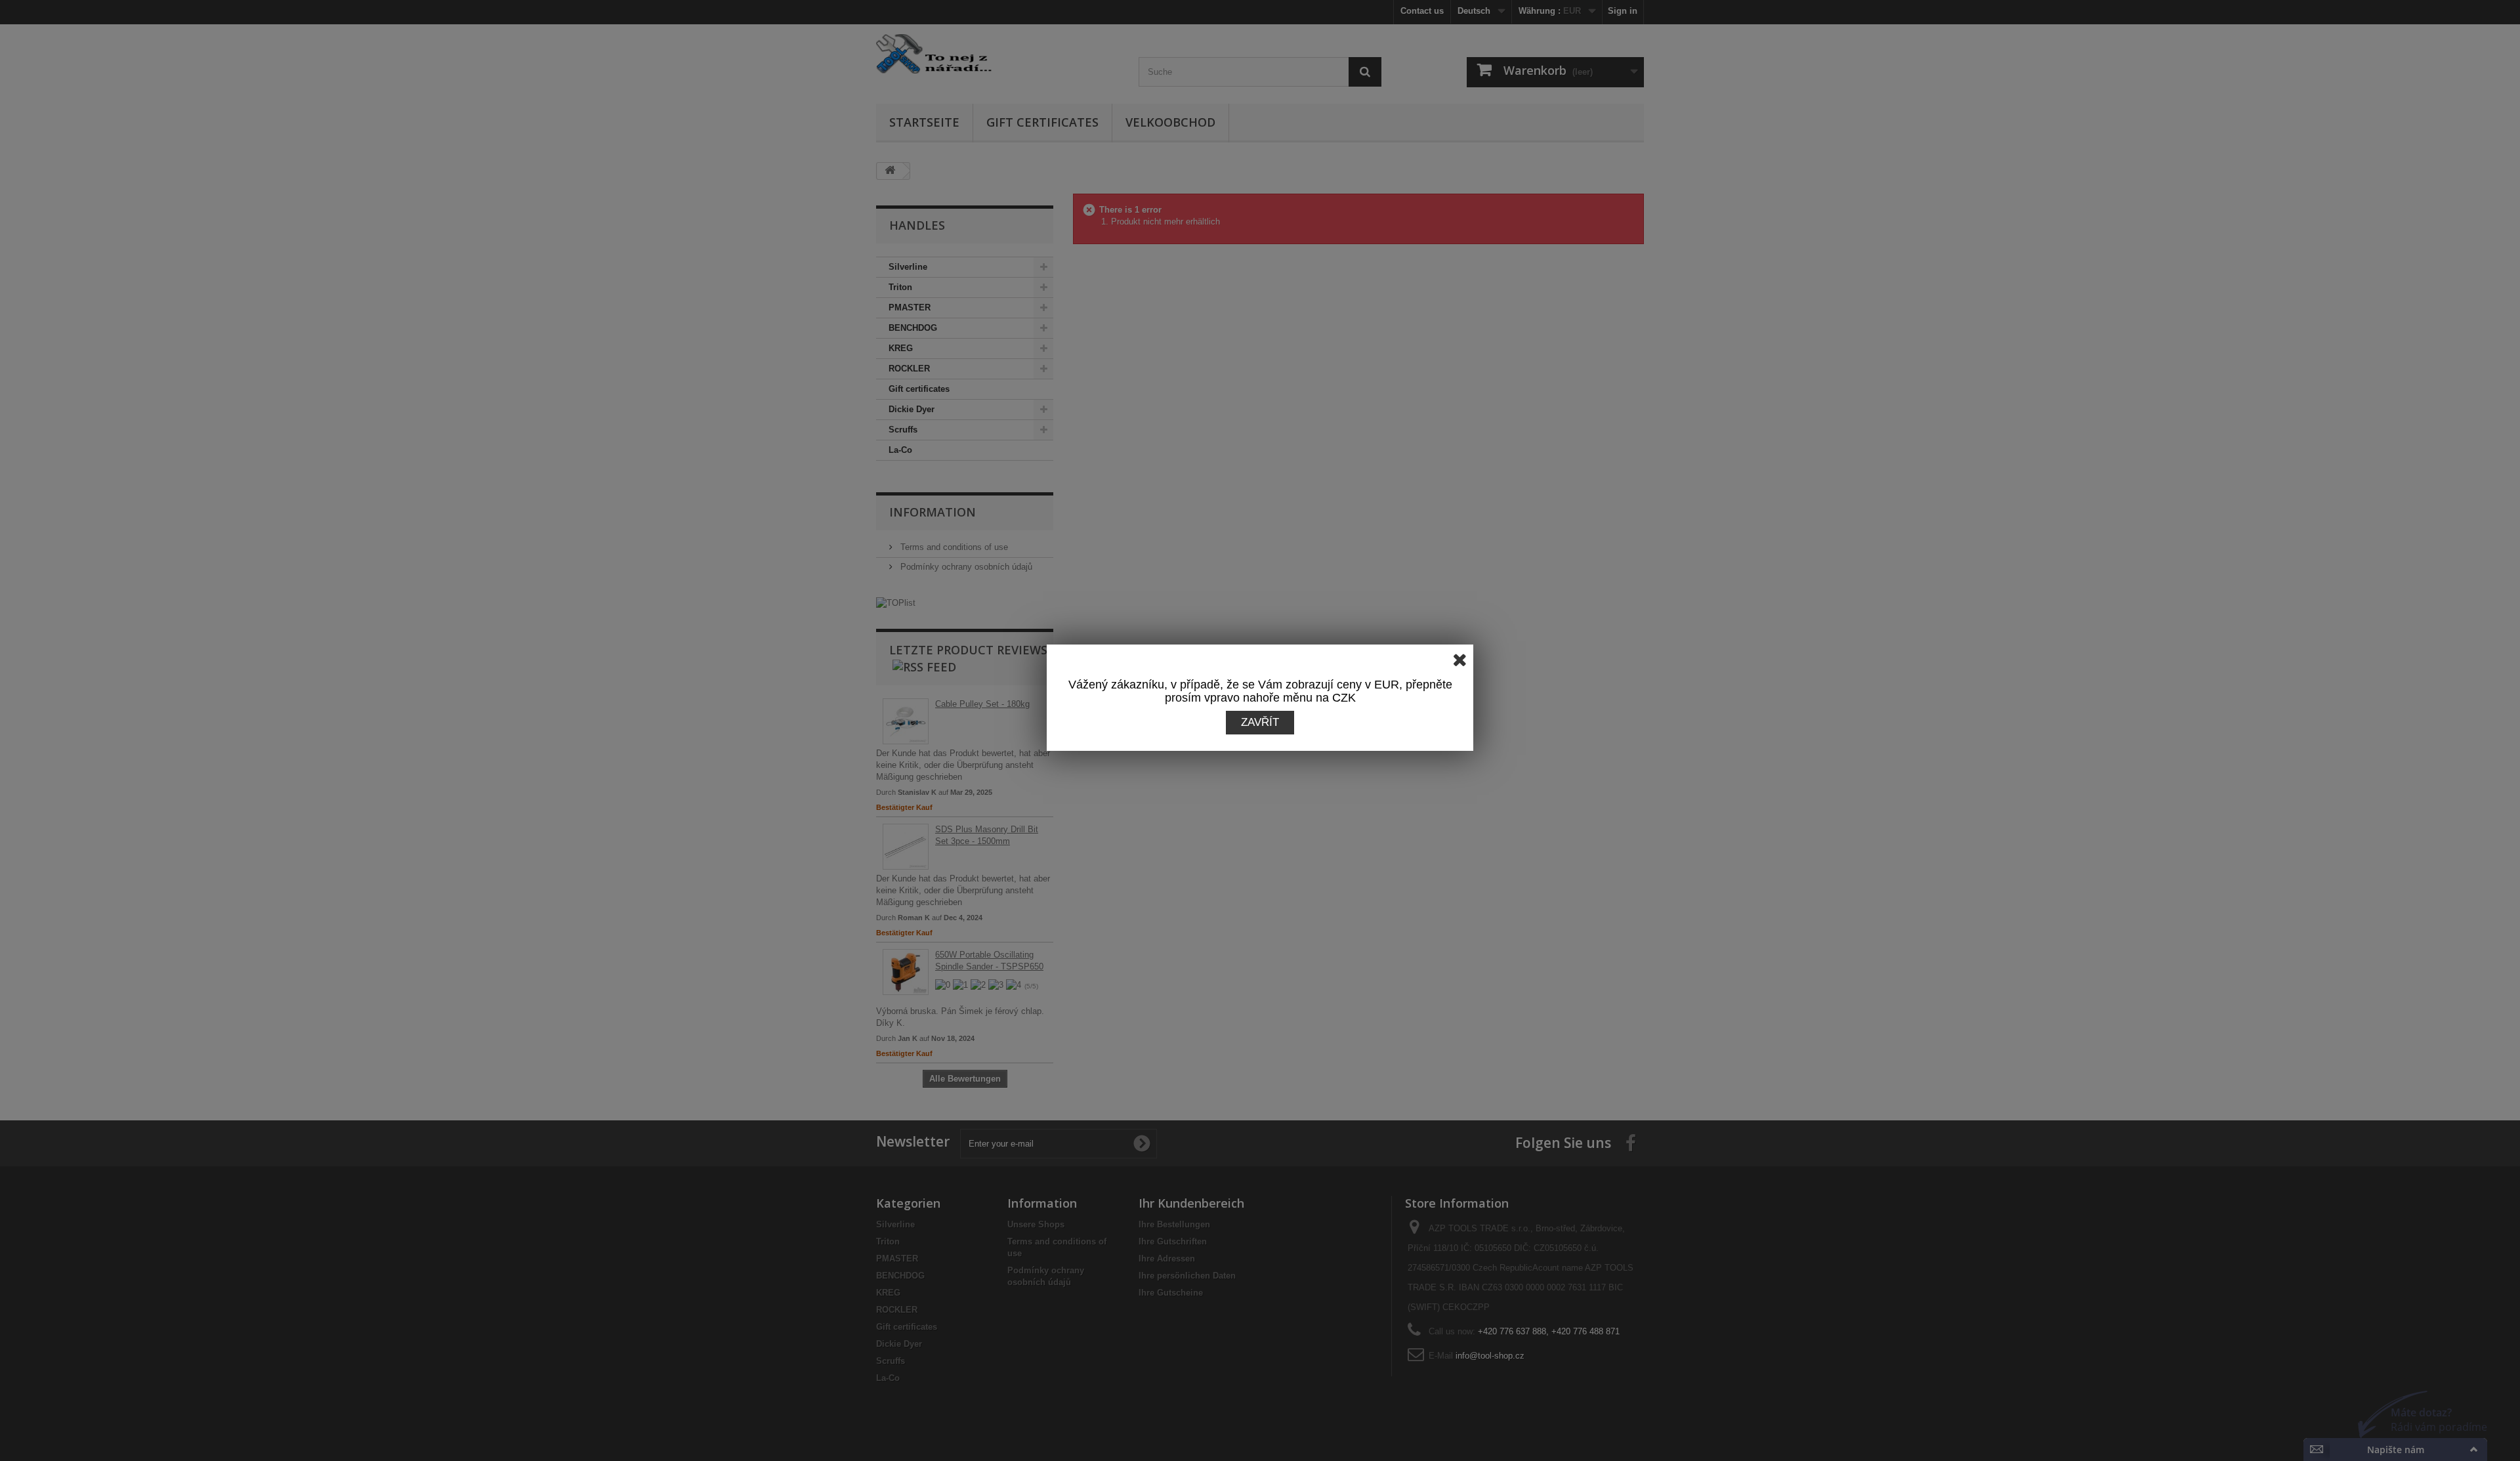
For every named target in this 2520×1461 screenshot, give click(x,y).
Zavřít (1260, 722)
